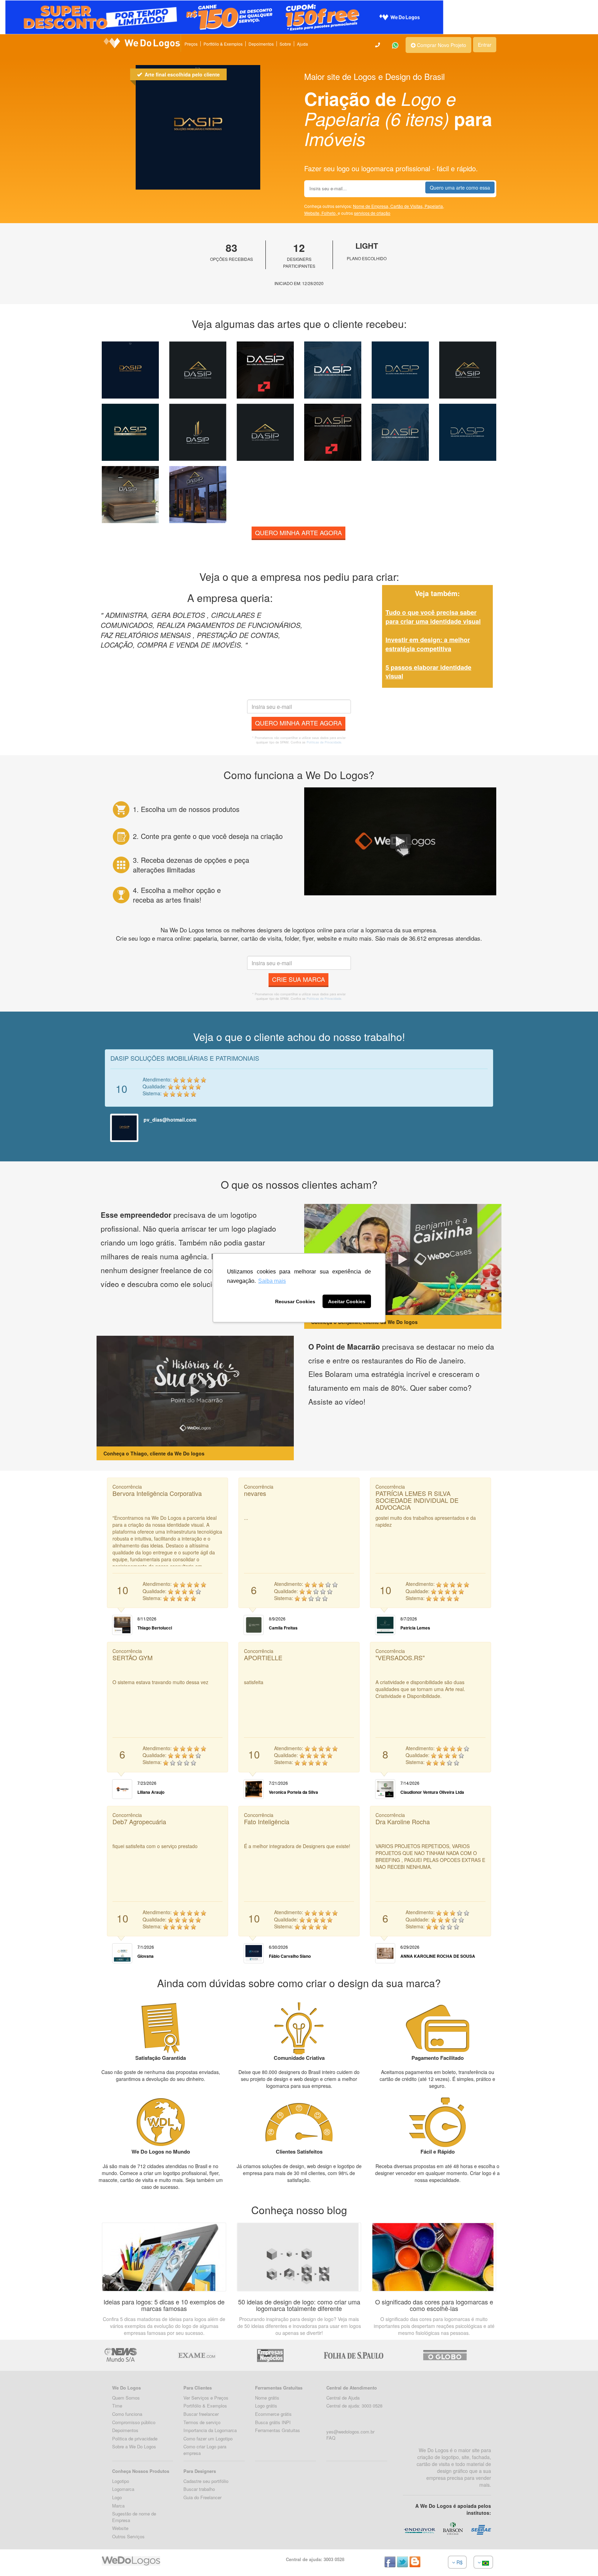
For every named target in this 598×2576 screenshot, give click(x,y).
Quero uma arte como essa (460, 188)
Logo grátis (266, 2406)
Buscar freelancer (201, 2414)
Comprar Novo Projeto (441, 45)
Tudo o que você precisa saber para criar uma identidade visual (433, 617)
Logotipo (121, 2481)
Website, (313, 213)
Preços (191, 44)
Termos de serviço (202, 2422)
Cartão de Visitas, (407, 206)
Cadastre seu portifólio (206, 2481)
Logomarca (123, 2489)
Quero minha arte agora (298, 532)
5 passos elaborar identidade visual (428, 672)
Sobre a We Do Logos (134, 2446)
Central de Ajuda (343, 2398)
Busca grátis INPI (273, 2422)
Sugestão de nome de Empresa (134, 2517)
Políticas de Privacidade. (324, 742)
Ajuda (302, 44)
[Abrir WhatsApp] (17, 2559)
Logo (117, 2497)
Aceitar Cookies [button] (347, 1301)
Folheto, (330, 213)
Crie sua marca (298, 979)
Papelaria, (434, 206)
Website (120, 2528)
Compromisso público (134, 2422)
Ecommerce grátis (273, 2414)
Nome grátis (267, 2398)
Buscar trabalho (199, 2489)
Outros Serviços (128, 2536)
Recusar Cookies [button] (295, 1301)
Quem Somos (126, 2398)
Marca (118, 2506)
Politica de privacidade (135, 2438)
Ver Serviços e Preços (206, 2398)
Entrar (485, 45)
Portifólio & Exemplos (205, 2406)
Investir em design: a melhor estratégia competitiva (428, 644)
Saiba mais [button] (272, 1281)
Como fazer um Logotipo (208, 2438)
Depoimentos (261, 44)
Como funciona (127, 2414)
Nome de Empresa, (372, 206)
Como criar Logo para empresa (205, 2450)
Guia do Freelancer (202, 2497)
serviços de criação (372, 213)
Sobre (285, 44)
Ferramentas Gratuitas (278, 2430)
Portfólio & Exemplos (223, 44)
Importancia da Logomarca (210, 2430)
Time (117, 2406)
